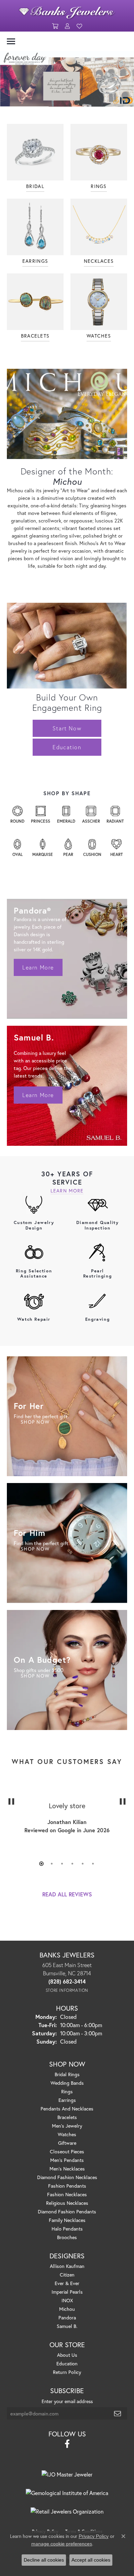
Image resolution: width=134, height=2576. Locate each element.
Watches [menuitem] (67, 2134)
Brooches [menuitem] (67, 2237)
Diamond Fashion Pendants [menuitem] (67, 2212)
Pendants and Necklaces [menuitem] (67, 2109)
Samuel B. (67, 2326)
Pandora (67, 2318)
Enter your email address (67, 2401)
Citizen (67, 2275)
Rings (99, 186)
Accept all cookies (91, 2560)
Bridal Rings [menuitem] (67, 2074)
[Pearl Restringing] (98, 1253)
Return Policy (67, 2372)
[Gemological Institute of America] (67, 2493)
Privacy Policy (94, 2536)
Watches (99, 336)
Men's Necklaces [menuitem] (67, 2169)
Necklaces (99, 261)
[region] (67, 1822)
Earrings (35, 261)
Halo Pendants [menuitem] (67, 2229)
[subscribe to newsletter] (118, 2413)
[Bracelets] (35, 302)
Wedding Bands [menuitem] (67, 2083)
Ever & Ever (67, 2283)
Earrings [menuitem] (67, 2100)
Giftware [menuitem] (67, 2143)
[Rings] (99, 152)
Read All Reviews (67, 1894)
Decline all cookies (44, 2560)
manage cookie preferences (62, 2544)
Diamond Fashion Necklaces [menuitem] (67, 2177)
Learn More (38, 967)
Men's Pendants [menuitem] (67, 2160)
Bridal (35, 186)
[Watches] (99, 302)
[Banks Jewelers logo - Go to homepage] (67, 11)
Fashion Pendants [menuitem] (67, 2186)
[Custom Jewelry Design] (34, 1204)
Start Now (67, 728)
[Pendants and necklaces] (99, 227)
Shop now (35, 1676)
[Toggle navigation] (11, 41)
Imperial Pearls (67, 2292)
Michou (67, 2309)
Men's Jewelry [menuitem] (67, 2126)
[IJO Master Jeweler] (67, 2474)
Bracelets (35, 336)
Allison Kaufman (67, 2266)
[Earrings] (35, 227)
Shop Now (35, 1422)
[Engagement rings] (35, 152)
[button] (55, 26)
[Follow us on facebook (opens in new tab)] (67, 2444)
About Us (67, 2355)
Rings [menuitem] (67, 2091)
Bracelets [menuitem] (67, 2117)
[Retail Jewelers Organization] (67, 2512)
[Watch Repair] (34, 1301)
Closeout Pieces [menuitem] (67, 2151)
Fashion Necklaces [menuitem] (67, 2194)
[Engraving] (98, 1301)
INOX (67, 2300)
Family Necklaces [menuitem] (67, 2220)
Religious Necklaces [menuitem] (67, 2203)
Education (67, 747)
